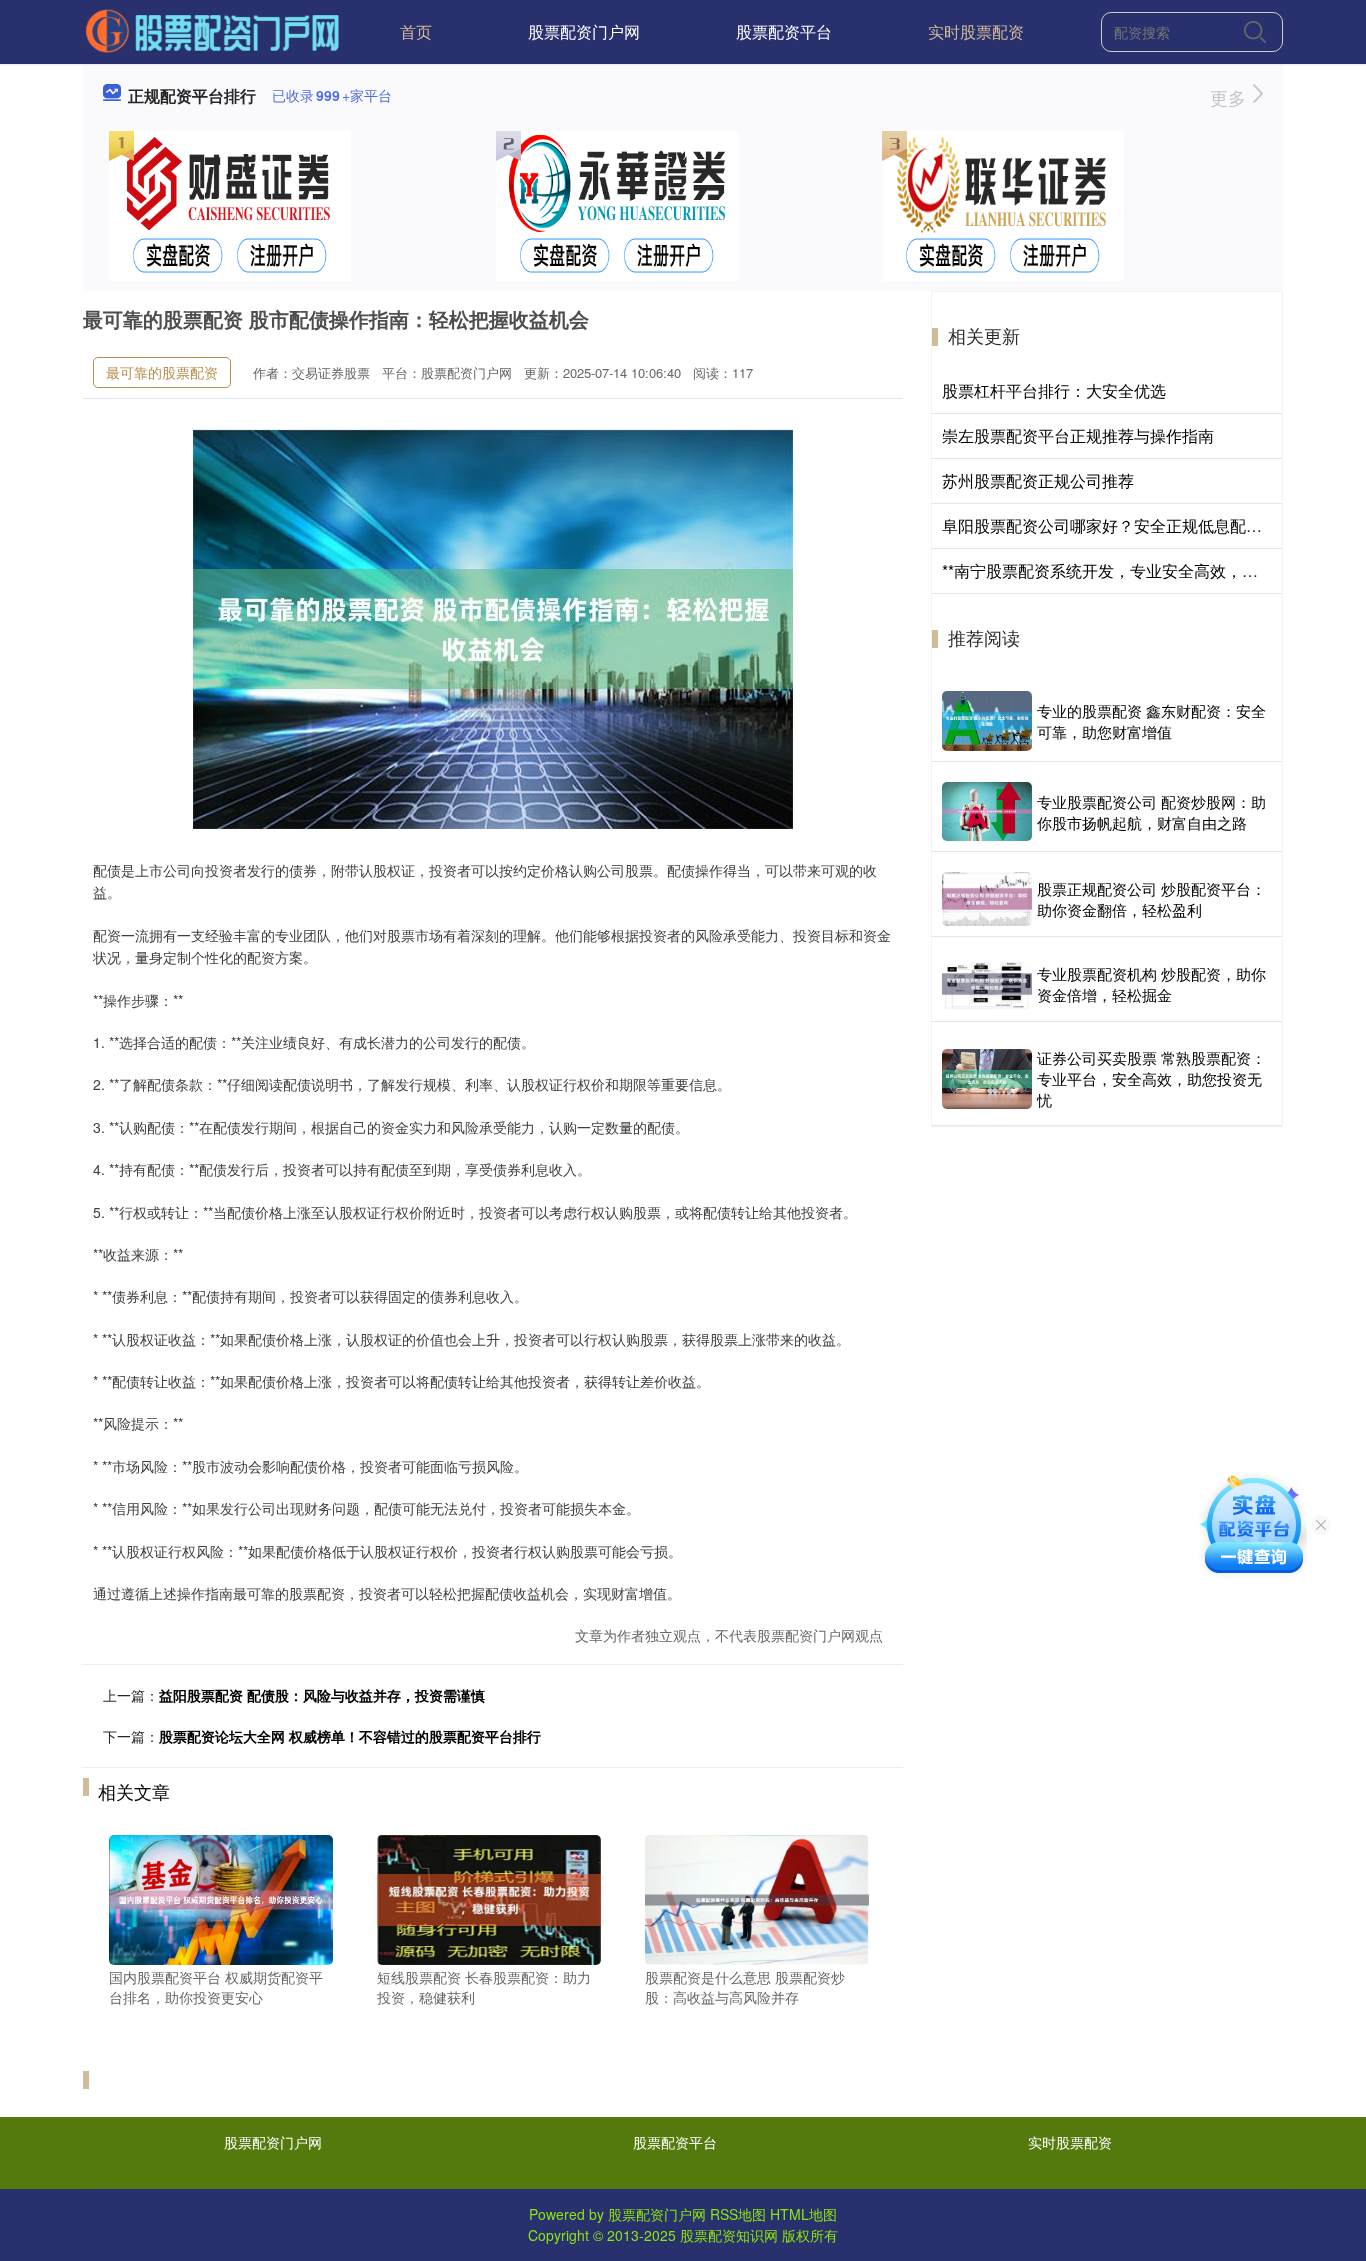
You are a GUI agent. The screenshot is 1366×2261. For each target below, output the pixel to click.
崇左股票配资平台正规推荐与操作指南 (1078, 435)
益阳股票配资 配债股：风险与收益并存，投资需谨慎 (322, 1695)
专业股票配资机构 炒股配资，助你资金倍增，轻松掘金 (1151, 984)
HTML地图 (803, 2214)
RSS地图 (738, 2214)
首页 (416, 31)
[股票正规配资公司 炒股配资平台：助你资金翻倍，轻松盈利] (987, 899)
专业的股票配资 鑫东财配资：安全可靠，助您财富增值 (1151, 721)
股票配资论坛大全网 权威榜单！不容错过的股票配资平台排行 (350, 1736)
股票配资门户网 (584, 31)
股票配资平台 (784, 31)
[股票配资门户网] (213, 30)
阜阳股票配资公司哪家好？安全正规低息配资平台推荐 (1134, 525)
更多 (1230, 97)
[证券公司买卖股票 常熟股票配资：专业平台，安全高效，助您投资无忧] (987, 1079)
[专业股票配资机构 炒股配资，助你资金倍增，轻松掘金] (987, 984)
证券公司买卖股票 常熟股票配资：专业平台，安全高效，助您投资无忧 (1151, 1078)
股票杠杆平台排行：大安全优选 (1054, 390)
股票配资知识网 (729, 2235)
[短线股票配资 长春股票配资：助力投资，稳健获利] (489, 1898)
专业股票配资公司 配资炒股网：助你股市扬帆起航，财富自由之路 (1151, 812)
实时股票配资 (976, 31)
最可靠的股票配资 (162, 372)
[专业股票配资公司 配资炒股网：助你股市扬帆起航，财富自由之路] (987, 811)
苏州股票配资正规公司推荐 (1038, 480)
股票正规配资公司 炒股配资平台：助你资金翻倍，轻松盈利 (1151, 899)
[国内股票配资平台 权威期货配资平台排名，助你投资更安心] (221, 1898)
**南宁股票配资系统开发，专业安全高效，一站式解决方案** (1154, 570)
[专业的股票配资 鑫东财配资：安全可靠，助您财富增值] (987, 721)
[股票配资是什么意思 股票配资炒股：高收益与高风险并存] (757, 1898)
